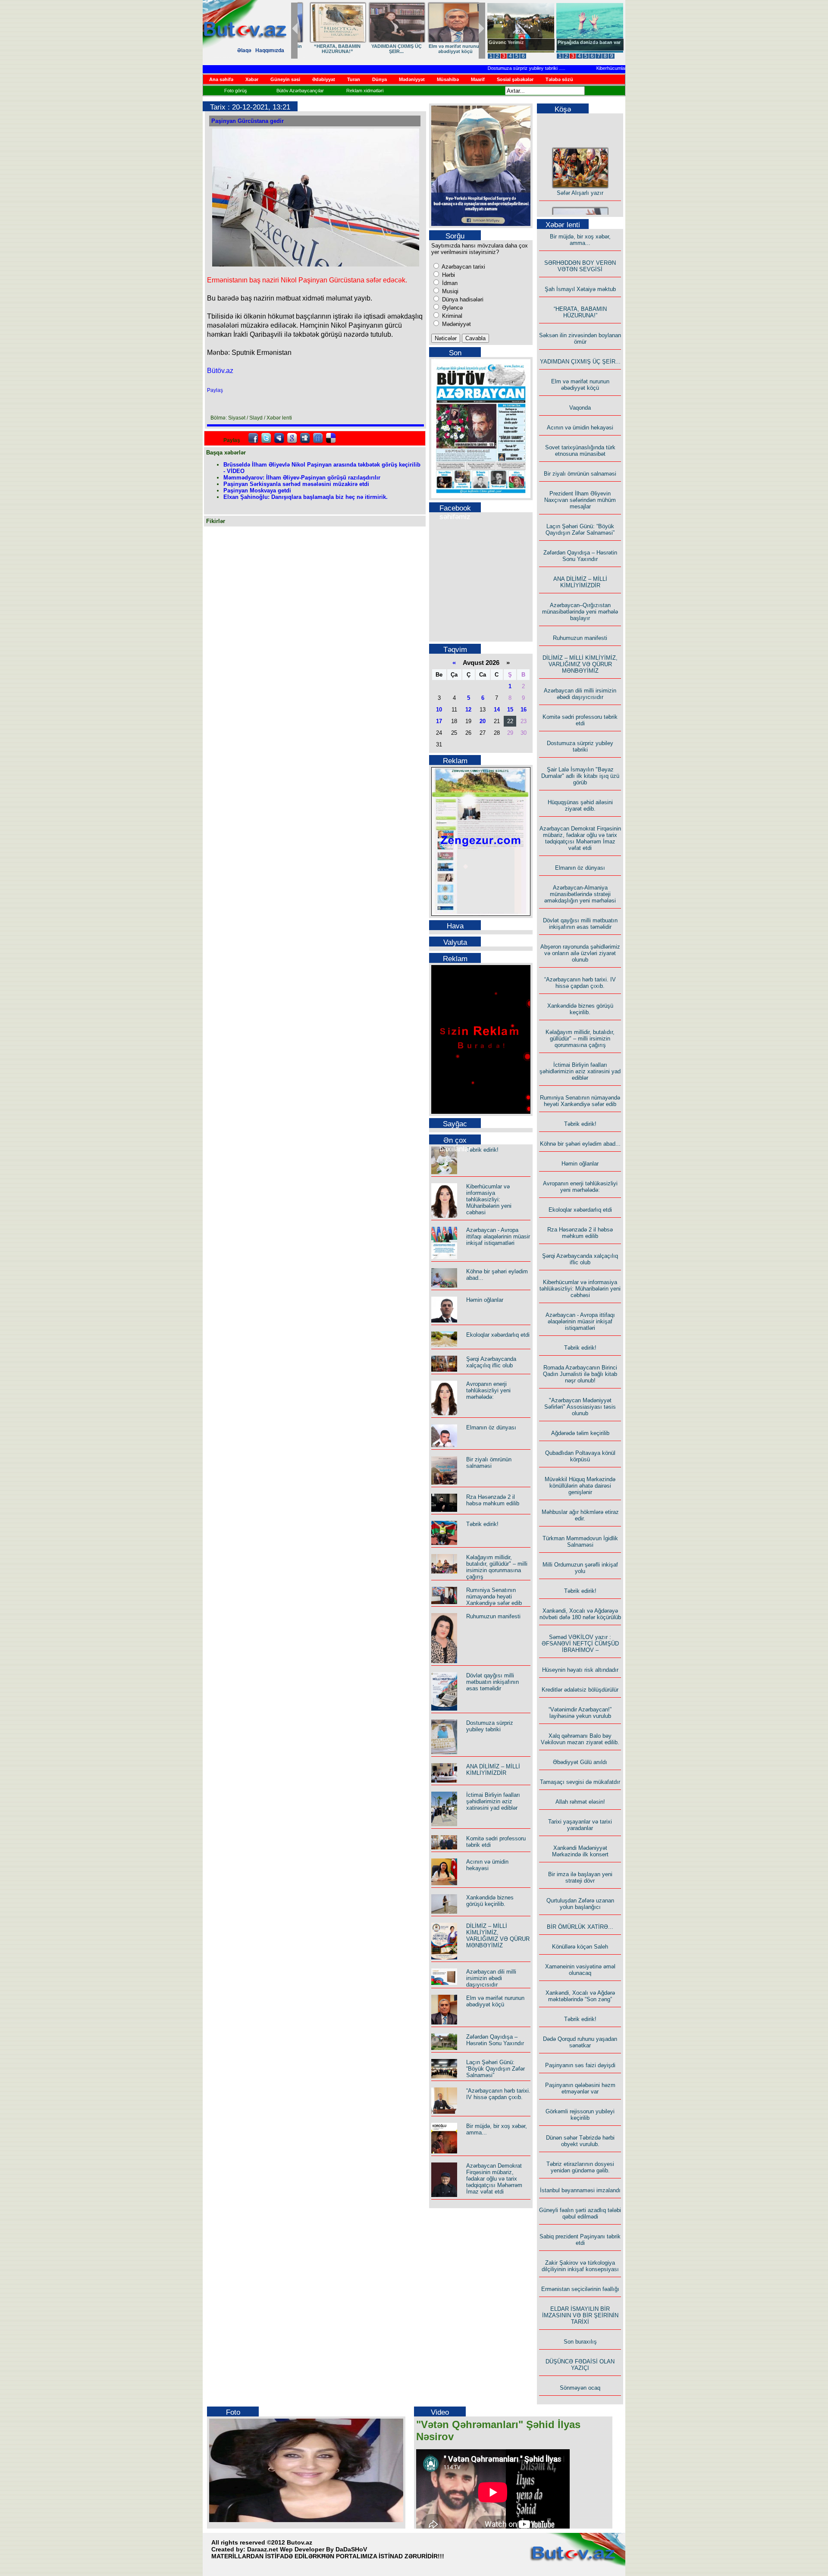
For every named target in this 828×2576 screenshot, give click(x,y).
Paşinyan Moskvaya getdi (257, 490)
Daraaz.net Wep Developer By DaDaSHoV (307, 2549)
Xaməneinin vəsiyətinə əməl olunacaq (580, 1970)
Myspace (279, 438)
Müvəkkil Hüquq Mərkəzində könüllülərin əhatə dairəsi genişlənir (580, 1486)
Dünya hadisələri (462, 299)
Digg (305, 438)
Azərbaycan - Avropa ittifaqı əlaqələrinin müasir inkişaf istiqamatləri (498, 1236)
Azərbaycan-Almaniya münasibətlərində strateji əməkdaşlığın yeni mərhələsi (580, 894)
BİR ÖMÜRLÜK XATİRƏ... (580, 1927)
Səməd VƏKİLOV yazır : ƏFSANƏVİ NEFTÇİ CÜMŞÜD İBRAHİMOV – (580, 1644)
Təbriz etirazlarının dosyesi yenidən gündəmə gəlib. (580, 2167)
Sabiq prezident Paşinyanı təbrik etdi (580, 2240)
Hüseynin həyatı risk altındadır (580, 1670)
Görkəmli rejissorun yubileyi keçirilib (580, 2115)
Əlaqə (244, 50)
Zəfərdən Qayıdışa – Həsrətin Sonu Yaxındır (495, 2040)
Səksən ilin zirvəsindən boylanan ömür (580, 338)
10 (439, 710)
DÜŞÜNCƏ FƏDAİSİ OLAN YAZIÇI (580, 2365)
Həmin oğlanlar (485, 1300)
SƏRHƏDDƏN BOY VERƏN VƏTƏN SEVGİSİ (386, 49)
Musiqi (449, 291)
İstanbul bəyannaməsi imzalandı (580, 2190)
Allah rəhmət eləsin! (580, 1802)
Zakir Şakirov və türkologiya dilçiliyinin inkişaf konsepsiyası (580, 2266)
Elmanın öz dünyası (491, 1427)
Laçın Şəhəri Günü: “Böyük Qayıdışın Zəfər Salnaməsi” (496, 2069)
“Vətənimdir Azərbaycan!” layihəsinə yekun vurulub (580, 1713)
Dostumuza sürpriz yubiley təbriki (487, 68)
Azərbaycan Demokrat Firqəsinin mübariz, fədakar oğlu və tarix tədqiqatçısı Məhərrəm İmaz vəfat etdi (494, 2179)
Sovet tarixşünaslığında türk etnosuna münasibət (580, 451)
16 (524, 710)
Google (292, 438)
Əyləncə (452, 308)
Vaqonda (580, 408)
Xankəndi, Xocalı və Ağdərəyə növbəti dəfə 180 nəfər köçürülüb (580, 1614)
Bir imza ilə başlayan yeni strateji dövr (580, 1877)
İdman (449, 283)
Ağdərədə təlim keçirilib (580, 1433)
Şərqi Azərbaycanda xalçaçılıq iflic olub (491, 1362)
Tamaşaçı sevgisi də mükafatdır (580, 1782)
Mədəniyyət (456, 324)
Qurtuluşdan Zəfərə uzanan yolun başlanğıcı (580, 1904)
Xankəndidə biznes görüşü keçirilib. (490, 1901)
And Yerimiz (502, 42)
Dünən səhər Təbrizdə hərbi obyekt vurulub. (580, 2141)
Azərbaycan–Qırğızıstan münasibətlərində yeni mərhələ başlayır (580, 612)
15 (510, 710)
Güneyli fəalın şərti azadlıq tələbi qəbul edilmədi (580, 2213)
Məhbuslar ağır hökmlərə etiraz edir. (580, 1515)
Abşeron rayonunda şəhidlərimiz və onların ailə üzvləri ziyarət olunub (580, 953)
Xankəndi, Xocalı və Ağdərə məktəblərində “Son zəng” (580, 1996)
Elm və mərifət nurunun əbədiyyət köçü (495, 2001)
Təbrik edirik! (482, 1150)
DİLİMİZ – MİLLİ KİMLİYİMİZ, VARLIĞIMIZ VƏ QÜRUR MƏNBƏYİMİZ (498, 1936)
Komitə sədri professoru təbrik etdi (580, 720)
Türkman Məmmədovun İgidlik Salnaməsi (580, 1542)
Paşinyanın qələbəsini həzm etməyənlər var (580, 2088)
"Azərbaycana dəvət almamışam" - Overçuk (583, 45)
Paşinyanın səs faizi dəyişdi (580, 2065)
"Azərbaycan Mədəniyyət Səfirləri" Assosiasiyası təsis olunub (580, 1407)
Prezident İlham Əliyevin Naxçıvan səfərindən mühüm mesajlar (580, 500)
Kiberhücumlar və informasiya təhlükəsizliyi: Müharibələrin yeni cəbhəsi (489, 1199)
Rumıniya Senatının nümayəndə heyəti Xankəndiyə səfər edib (494, 1597)
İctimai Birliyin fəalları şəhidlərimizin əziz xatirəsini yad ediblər (493, 1801)
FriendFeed (318, 438)
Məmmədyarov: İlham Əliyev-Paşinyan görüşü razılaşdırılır (302, 478)
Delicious (331, 438)
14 (497, 710)
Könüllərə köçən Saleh (580, 1947)
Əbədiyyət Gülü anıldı (580, 1762)
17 (439, 721)
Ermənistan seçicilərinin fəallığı (580, 2289)
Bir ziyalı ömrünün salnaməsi (489, 1463)
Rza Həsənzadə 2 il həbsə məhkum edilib (493, 1500)
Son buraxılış (580, 2342)
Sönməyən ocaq (580, 2388)
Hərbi (448, 275)
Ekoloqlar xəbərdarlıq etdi (498, 1335)
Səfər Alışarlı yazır (580, 175)
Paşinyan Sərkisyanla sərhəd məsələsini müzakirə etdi (296, 484)
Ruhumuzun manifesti (493, 1616)
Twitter (266, 438)
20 (483, 721)
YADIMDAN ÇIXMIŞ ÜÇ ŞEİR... (580, 362)
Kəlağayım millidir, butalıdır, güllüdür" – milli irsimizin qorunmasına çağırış (497, 1567)
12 (468, 710)
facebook (253, 438)
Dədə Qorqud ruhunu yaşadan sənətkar (580, 2042)
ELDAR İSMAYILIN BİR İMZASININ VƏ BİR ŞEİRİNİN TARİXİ (580, 2315)
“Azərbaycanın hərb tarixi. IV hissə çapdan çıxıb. (498, 2094)
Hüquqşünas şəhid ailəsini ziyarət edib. (580, 805)
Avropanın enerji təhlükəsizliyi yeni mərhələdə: (488, 1390)
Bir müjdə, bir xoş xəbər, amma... (327, 49)
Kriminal (451, 316)
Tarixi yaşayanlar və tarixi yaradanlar (580, 1825)
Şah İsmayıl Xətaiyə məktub (445, 49)
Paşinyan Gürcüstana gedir (248, 121)
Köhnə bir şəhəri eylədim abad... (580, 1144)
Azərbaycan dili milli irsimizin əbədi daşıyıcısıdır (491, 1978)
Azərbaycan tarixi (463, 267)
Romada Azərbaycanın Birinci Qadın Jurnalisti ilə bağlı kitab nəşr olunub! (580, 1374)
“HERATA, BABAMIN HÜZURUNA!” (580, 312)
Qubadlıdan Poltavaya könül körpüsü (580, 1456)
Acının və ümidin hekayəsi (487, 1865)
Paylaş (215, 390)
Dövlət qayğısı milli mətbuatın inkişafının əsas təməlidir (492, 1682)
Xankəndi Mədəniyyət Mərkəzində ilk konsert (580, 1851)
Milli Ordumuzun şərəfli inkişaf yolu (580, 1568)
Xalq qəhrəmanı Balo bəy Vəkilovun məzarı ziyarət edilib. (580, 1739)
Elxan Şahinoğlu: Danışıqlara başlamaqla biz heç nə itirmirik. (306, 497)
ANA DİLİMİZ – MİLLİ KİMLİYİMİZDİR (493, 1770)
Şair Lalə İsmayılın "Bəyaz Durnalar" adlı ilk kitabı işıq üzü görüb (580, 776)
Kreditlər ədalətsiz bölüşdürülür (580, 1690)
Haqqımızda (270, 50)
